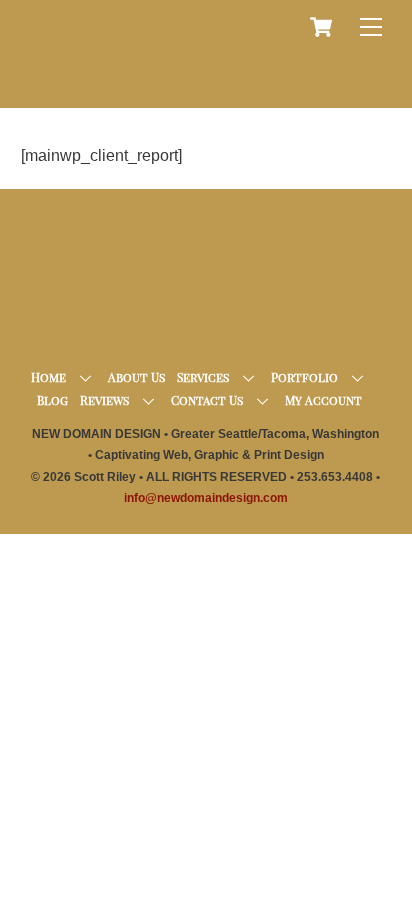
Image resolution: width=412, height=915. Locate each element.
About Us (136, 377)
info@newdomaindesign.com (206, 498)
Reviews (104, 400)
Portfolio (304, 377)
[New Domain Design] (201, 84)
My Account (323, 400)
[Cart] (321, 27)
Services (203, 377)
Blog (52, 400)
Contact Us (207, 400)
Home (48, 377)
